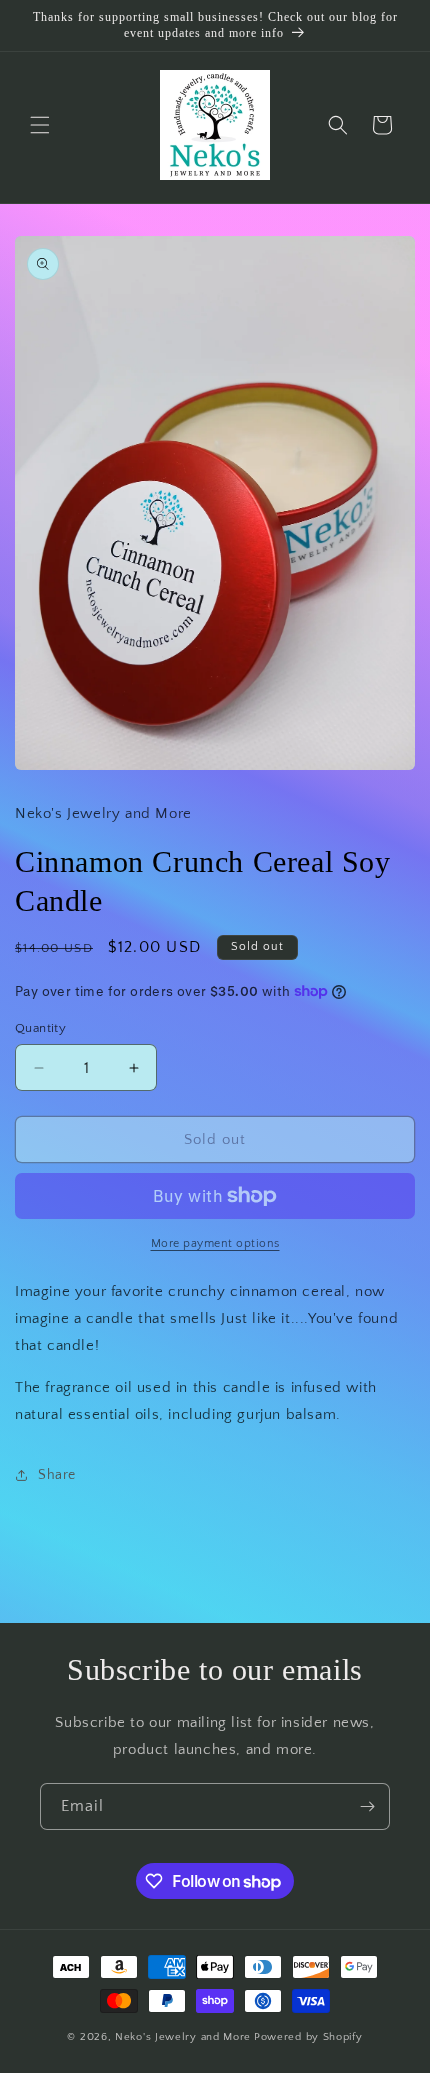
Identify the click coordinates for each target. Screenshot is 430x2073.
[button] (40, 125)
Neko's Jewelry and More (183, 2037)
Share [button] (57, 1475)
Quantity (40, 1028)
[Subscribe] (367, 1806)
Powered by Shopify (308, 2037)
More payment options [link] (215, 1243)
